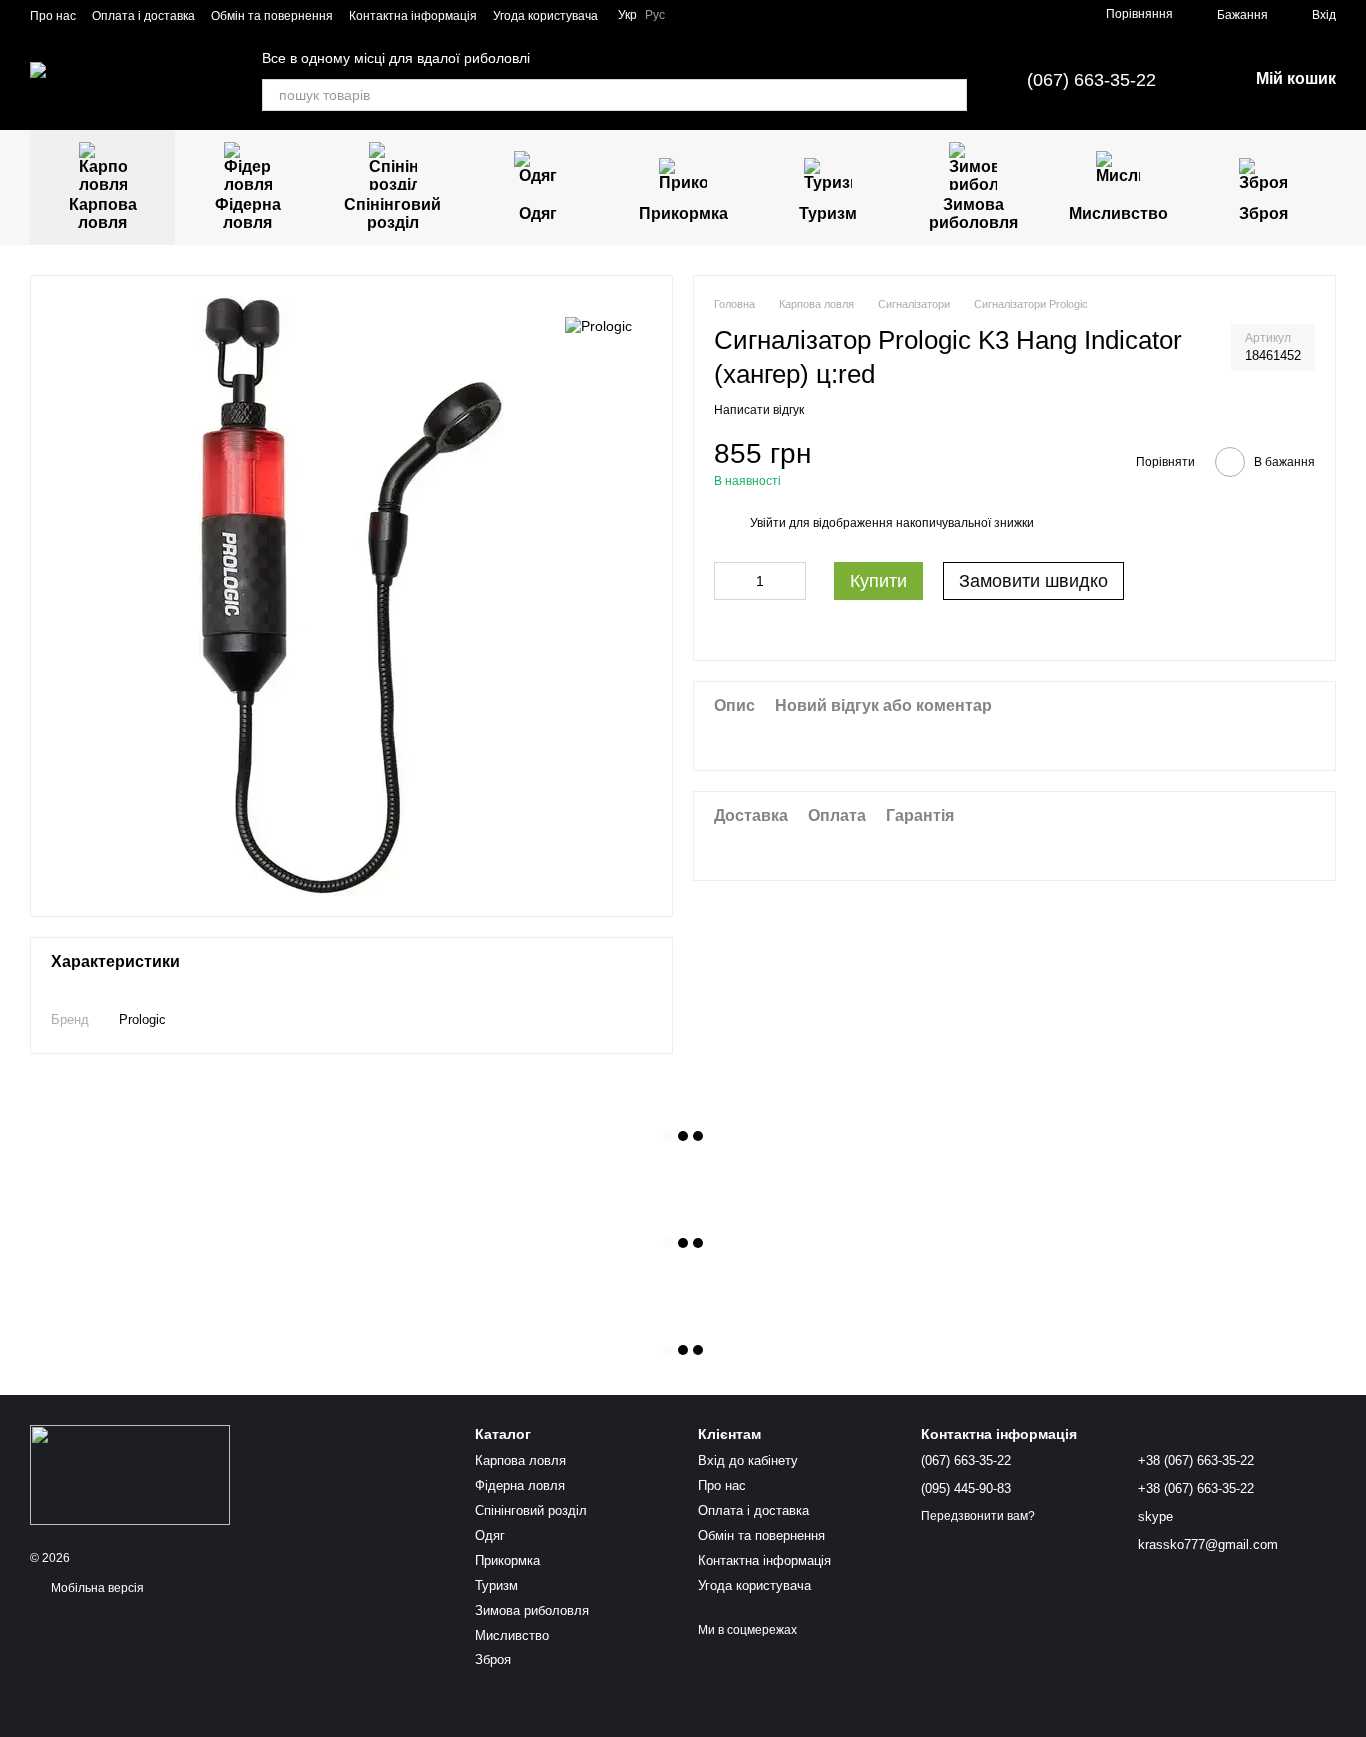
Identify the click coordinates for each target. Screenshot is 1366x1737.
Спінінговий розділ (392, 213)
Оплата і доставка (143, 16)
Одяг (538, 213)
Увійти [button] (768, 522)
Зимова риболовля (973, 213)
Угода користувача (545, 16)
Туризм (828, 213)
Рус (655, 15)
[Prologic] (598, 325)
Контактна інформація (413, 16)
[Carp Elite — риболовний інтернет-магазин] (130, 1474)
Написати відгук (759, 409)
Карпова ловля (103, 213)
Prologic (142, 1019)
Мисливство (1118, 213)
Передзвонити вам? (978, 1516)
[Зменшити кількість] (729, 581)
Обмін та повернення (272, 16)
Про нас (53, 16)
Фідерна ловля (248, 213)
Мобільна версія (96, 1588)
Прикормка (683, 213)
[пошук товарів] (951, 95)
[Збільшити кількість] (791, 581)
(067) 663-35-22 (1091, 80)
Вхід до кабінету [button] (748, 1460)
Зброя (1263, 213)
